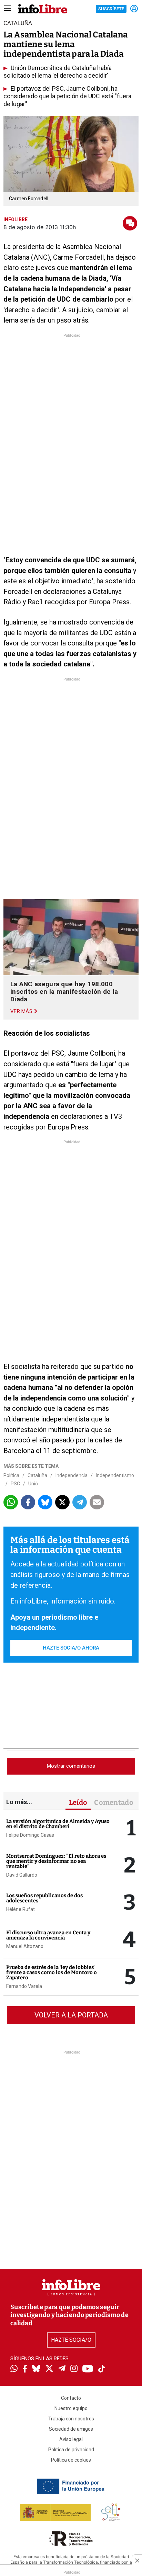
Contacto (71, 2398)
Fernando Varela (24, 1986)
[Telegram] (62, 2369)
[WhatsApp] (14, 2369)
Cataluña (37, 1475)
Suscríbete (111, 9)
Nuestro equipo (71, 2408)
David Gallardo (22, 1875)
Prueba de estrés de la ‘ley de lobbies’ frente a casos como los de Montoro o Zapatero (52, 1972)
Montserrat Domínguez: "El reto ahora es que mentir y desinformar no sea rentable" (56, 1861)
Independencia (72, 1475)
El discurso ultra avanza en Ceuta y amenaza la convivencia (48, 1935)
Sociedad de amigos (71, 2429)
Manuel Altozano (25, 1946)
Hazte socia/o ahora (71, 1648)
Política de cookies (71, 2460)
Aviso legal (71, 2439)
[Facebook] (25, 2369)
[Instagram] (74, 2369)
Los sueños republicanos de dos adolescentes (44, 1898)
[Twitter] (49, 2369)
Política (11, 1475)
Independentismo (115, 1475)
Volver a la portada (71, 2015)
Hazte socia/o (71, 2340)
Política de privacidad (71, 2450)
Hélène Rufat (21, 1909)
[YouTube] (88, 2369)
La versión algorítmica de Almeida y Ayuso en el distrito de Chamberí (58, 1824)
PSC (15, 1484)
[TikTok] (102, 2369)
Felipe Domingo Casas (30, 1835)
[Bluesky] (36, 2369)
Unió (33, 1484)
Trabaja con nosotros (71, 2419)
